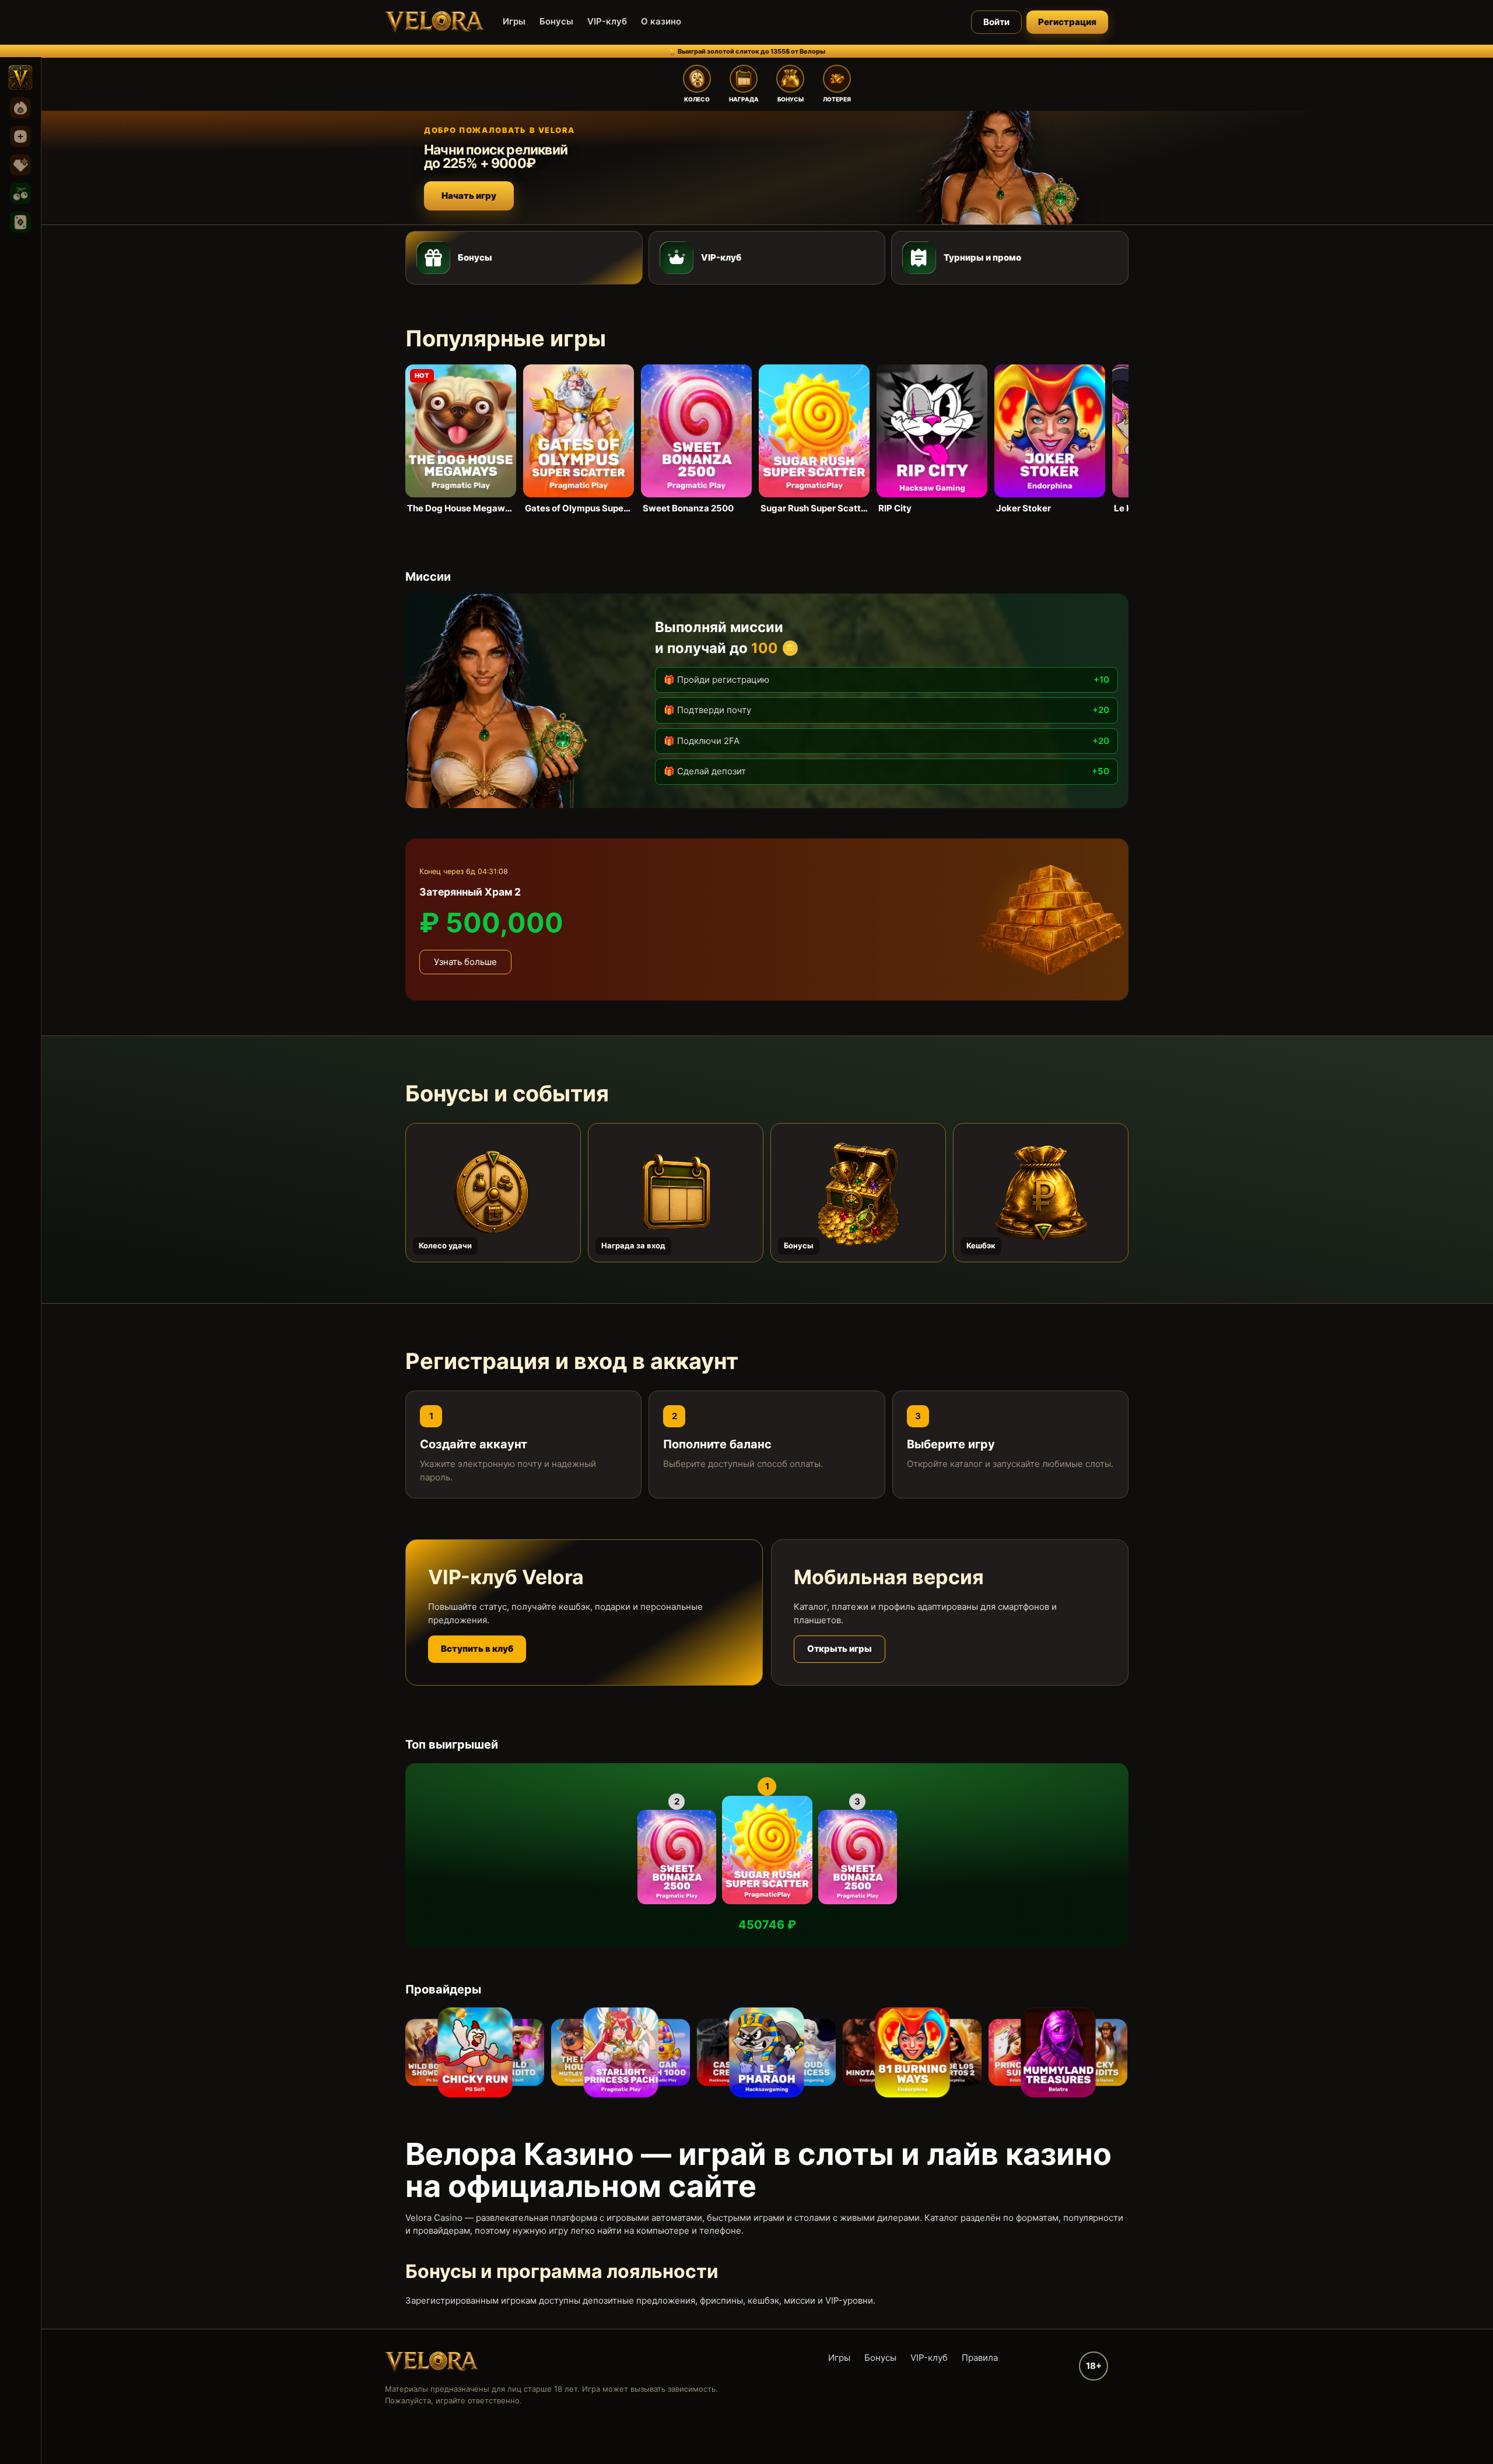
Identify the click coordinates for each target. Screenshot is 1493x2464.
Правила (980, 2358)
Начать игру (469, 196)
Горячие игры (20, 108)
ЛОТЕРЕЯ (837, 99)
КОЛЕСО (697, 99)
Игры (514, 21)
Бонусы (556, 21)
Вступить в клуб (477, 1649)
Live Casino (20, 222)
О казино (661, 21)
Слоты (20, 194)
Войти (996, 22)
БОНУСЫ (791, 99)
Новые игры (20, 136)
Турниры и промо (982, 257)
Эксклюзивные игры (20, 165)
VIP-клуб (607, 21)
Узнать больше (465, 962)
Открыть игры (840, 1649)
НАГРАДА (744, 99)
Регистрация (1067, 22)
